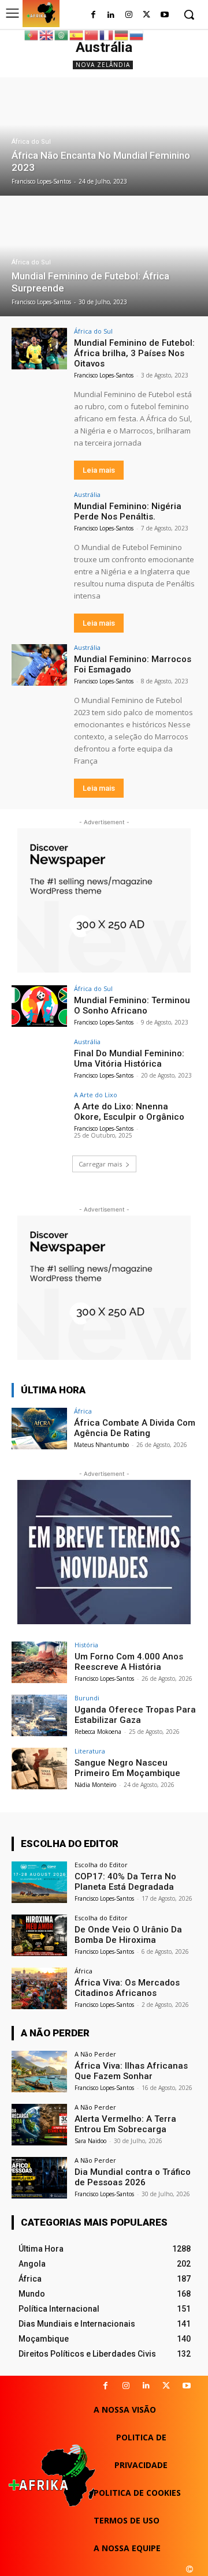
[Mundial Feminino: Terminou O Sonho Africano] (39, 1006)
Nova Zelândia (103, 65)
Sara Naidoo (90, 2141)
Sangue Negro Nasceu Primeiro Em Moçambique (127, 1768)
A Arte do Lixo (96, 1095)
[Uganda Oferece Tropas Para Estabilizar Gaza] (39, 1715)
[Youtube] (164, 15)
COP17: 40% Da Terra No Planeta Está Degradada (125, 1882)
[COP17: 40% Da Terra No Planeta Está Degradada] (39, 1882)
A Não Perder (95, 2054)
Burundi (87, 1698)
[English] (47, 34)
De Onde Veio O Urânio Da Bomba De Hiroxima (128, 1935)
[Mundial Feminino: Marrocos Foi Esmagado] (39, 665)
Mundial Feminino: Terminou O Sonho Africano (132, 1005)
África (83, 1411)
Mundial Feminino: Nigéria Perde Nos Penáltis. (128, 511)
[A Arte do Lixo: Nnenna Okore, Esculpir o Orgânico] (39, 1112)
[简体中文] (92, 34)
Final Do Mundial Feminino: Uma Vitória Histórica (129, 1059)
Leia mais (99, 470)
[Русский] (137, 34)
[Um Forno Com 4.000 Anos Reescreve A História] (39, 1662)
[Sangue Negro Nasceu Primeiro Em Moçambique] (39, 1769)
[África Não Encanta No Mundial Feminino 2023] (104, 137)
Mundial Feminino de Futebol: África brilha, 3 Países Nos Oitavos (134, 353)
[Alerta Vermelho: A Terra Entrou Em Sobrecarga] (39, 2125)
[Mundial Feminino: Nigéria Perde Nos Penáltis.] (39, 512)
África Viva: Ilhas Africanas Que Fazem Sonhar (131, 2071)
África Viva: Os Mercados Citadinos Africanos (127, 1988)
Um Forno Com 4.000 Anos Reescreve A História (129, 1662)
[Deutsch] (122, 34)
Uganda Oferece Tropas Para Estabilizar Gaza (135, 1715)
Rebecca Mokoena (98, 1732)
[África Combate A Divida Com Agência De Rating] (39, 1429)
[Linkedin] (146, 2386)
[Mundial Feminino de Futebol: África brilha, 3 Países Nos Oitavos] (39, 349)
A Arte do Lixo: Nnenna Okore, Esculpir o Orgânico (129, 1112)
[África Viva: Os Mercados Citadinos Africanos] (39, 1988)
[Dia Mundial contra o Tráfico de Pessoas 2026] (39, 2178)
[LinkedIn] (111, 15)
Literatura (90, 1751)
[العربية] (62, 34)
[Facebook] (93, 15)
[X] (166, 2386)
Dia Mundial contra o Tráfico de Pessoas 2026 (133, 2177)
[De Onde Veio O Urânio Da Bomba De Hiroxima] (39, 1935)
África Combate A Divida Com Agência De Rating (135, 1428)
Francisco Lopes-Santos (104, 375)
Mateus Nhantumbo (101, 1445)
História (86, 1645)
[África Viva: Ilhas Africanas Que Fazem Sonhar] (39, 2072)
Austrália (87, 494)
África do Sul (31, 142)
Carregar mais (100, 1164)
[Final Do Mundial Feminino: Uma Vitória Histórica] (39, 1059)
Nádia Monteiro (95, 1785)
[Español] (77, 34)
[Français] (107, 34)
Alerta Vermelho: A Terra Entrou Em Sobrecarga (125, 2124)
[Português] (32, 34)
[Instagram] (129, 15)
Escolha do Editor (101, 1865)
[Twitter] (146, 15)
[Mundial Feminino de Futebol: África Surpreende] (104, 257)
